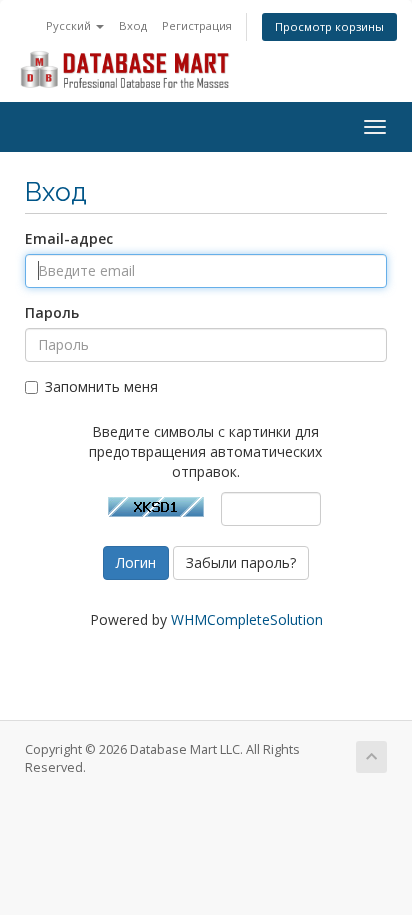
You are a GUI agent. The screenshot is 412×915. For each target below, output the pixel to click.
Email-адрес (69, 238)
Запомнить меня (101, 386)
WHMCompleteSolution (247, 619)
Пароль (52, 312)
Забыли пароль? (241, 562)
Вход (133, 25)
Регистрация (197, 25)
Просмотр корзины (329, 26)
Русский (70, 25)
